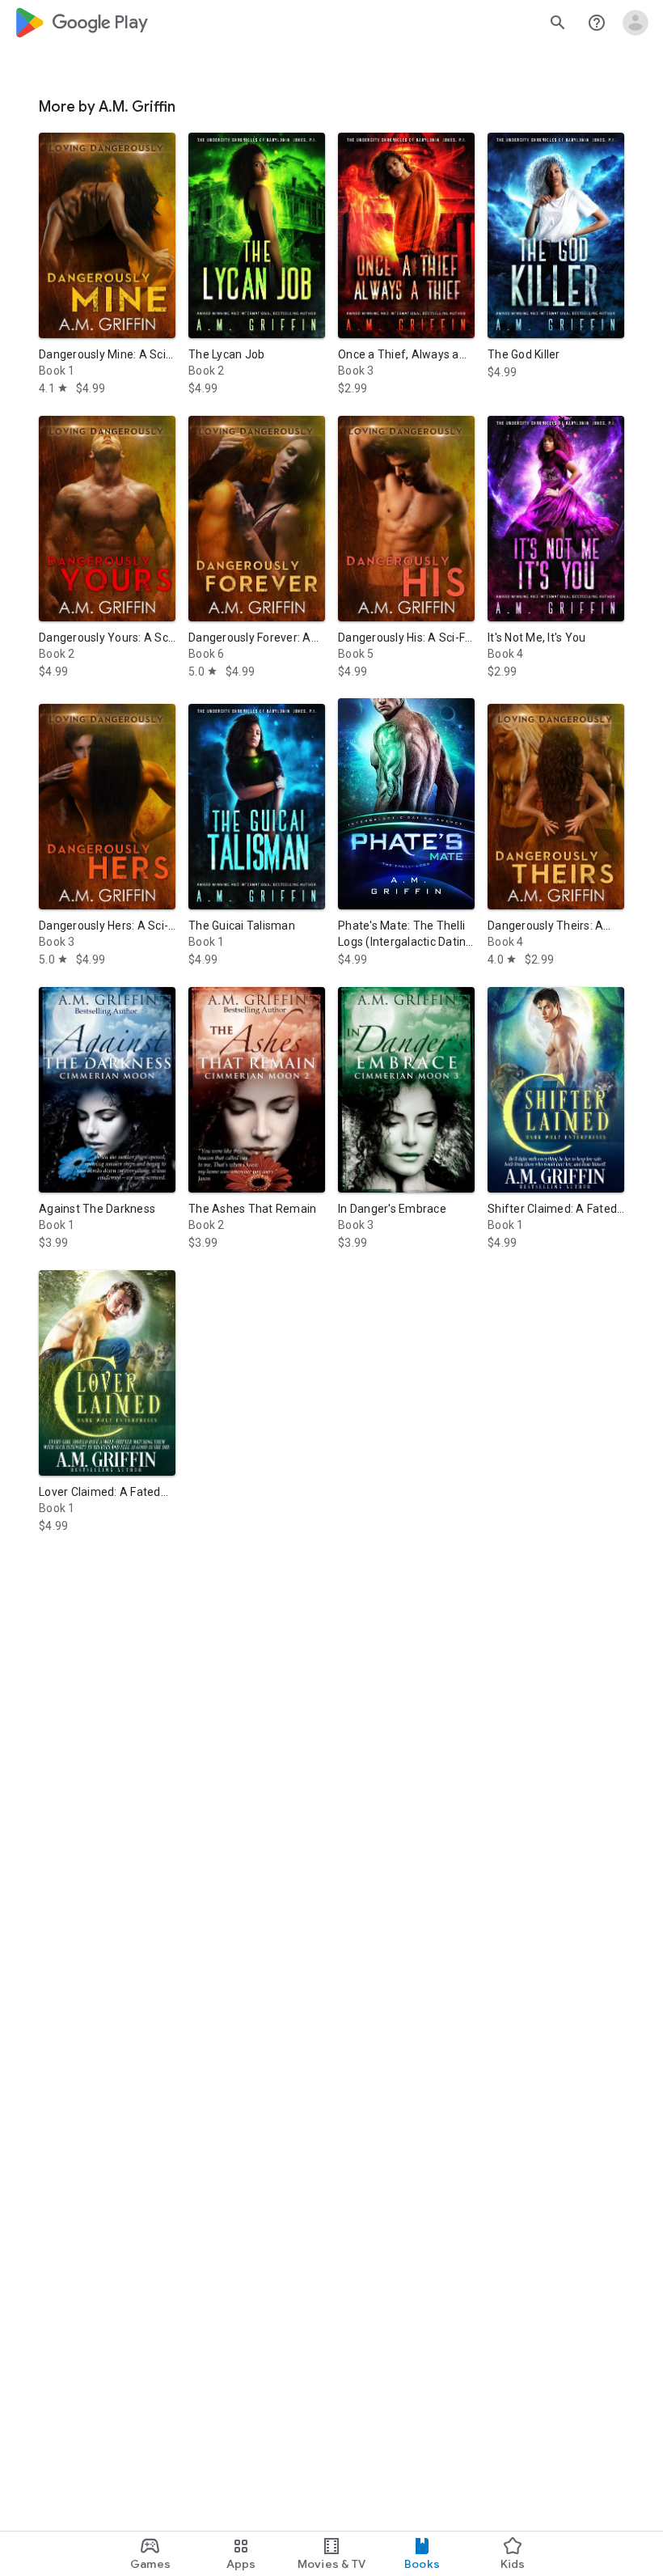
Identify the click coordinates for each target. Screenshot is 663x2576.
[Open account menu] (636, 23)
